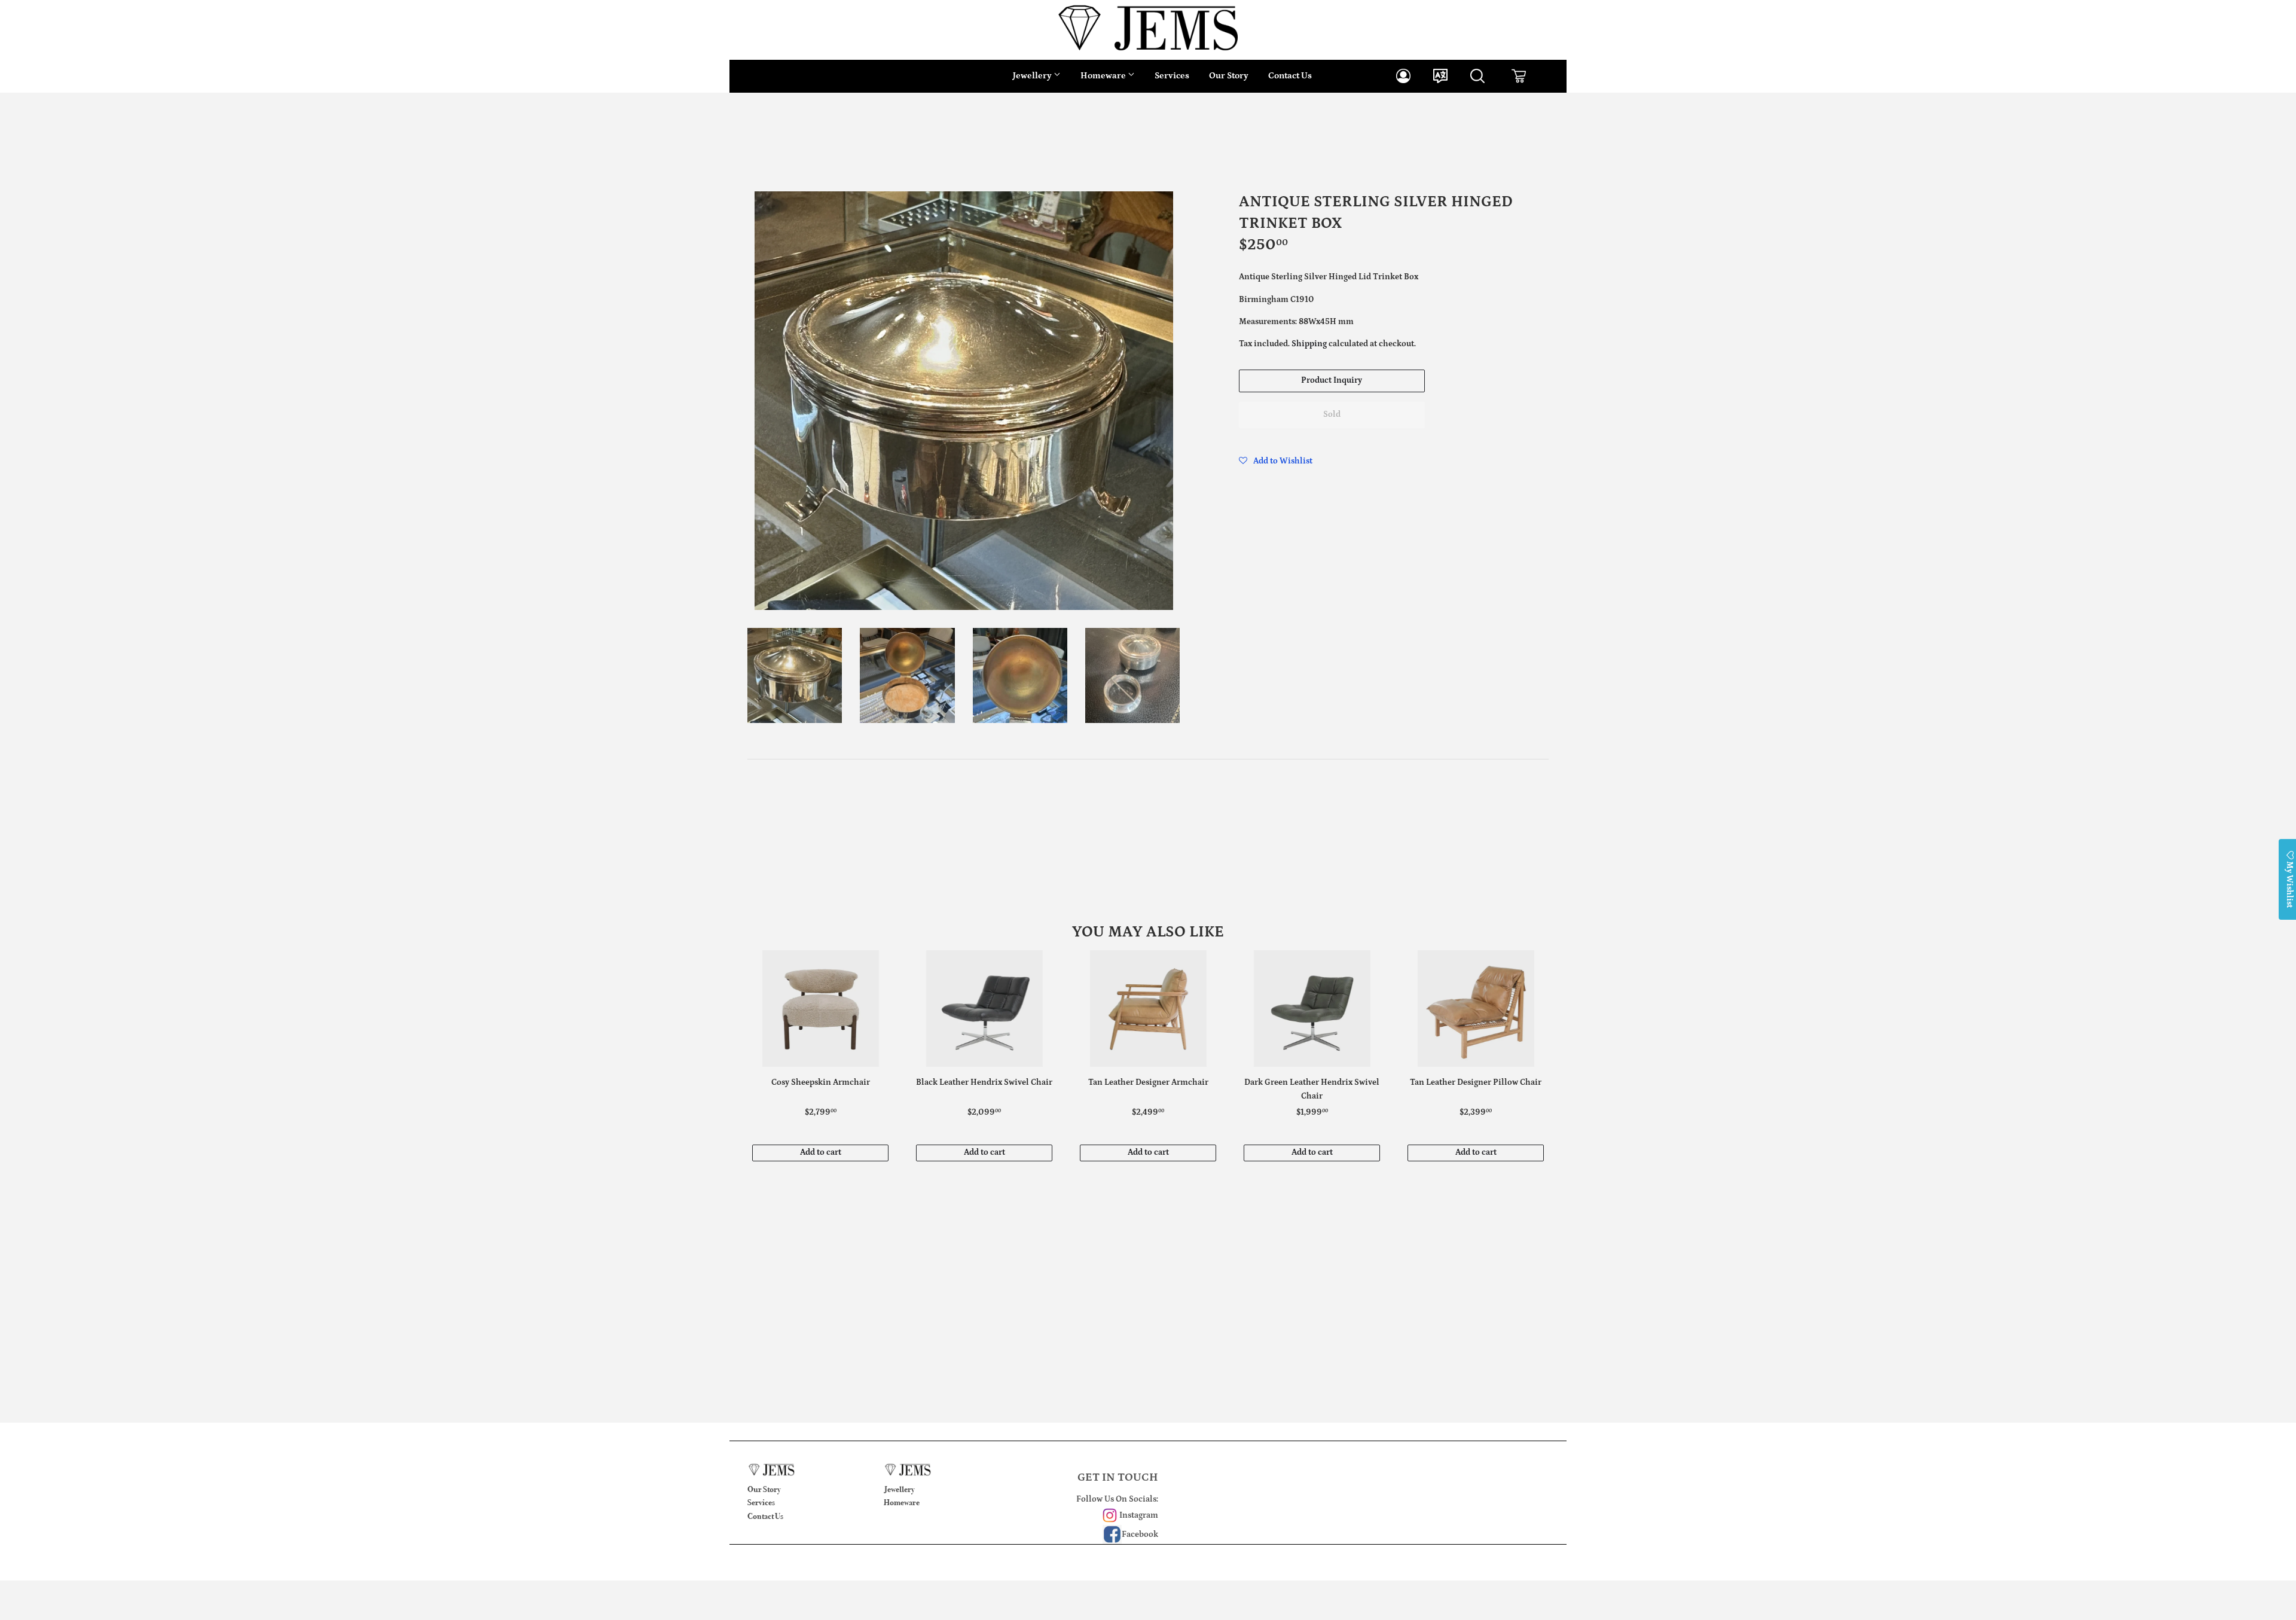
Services (1172, 76)
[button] (1276, 461)
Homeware (1104, 76)
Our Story (1229, 76)
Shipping (1309, 344)
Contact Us (1290, 76)
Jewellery (1033, 76)
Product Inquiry (1332, 380)
